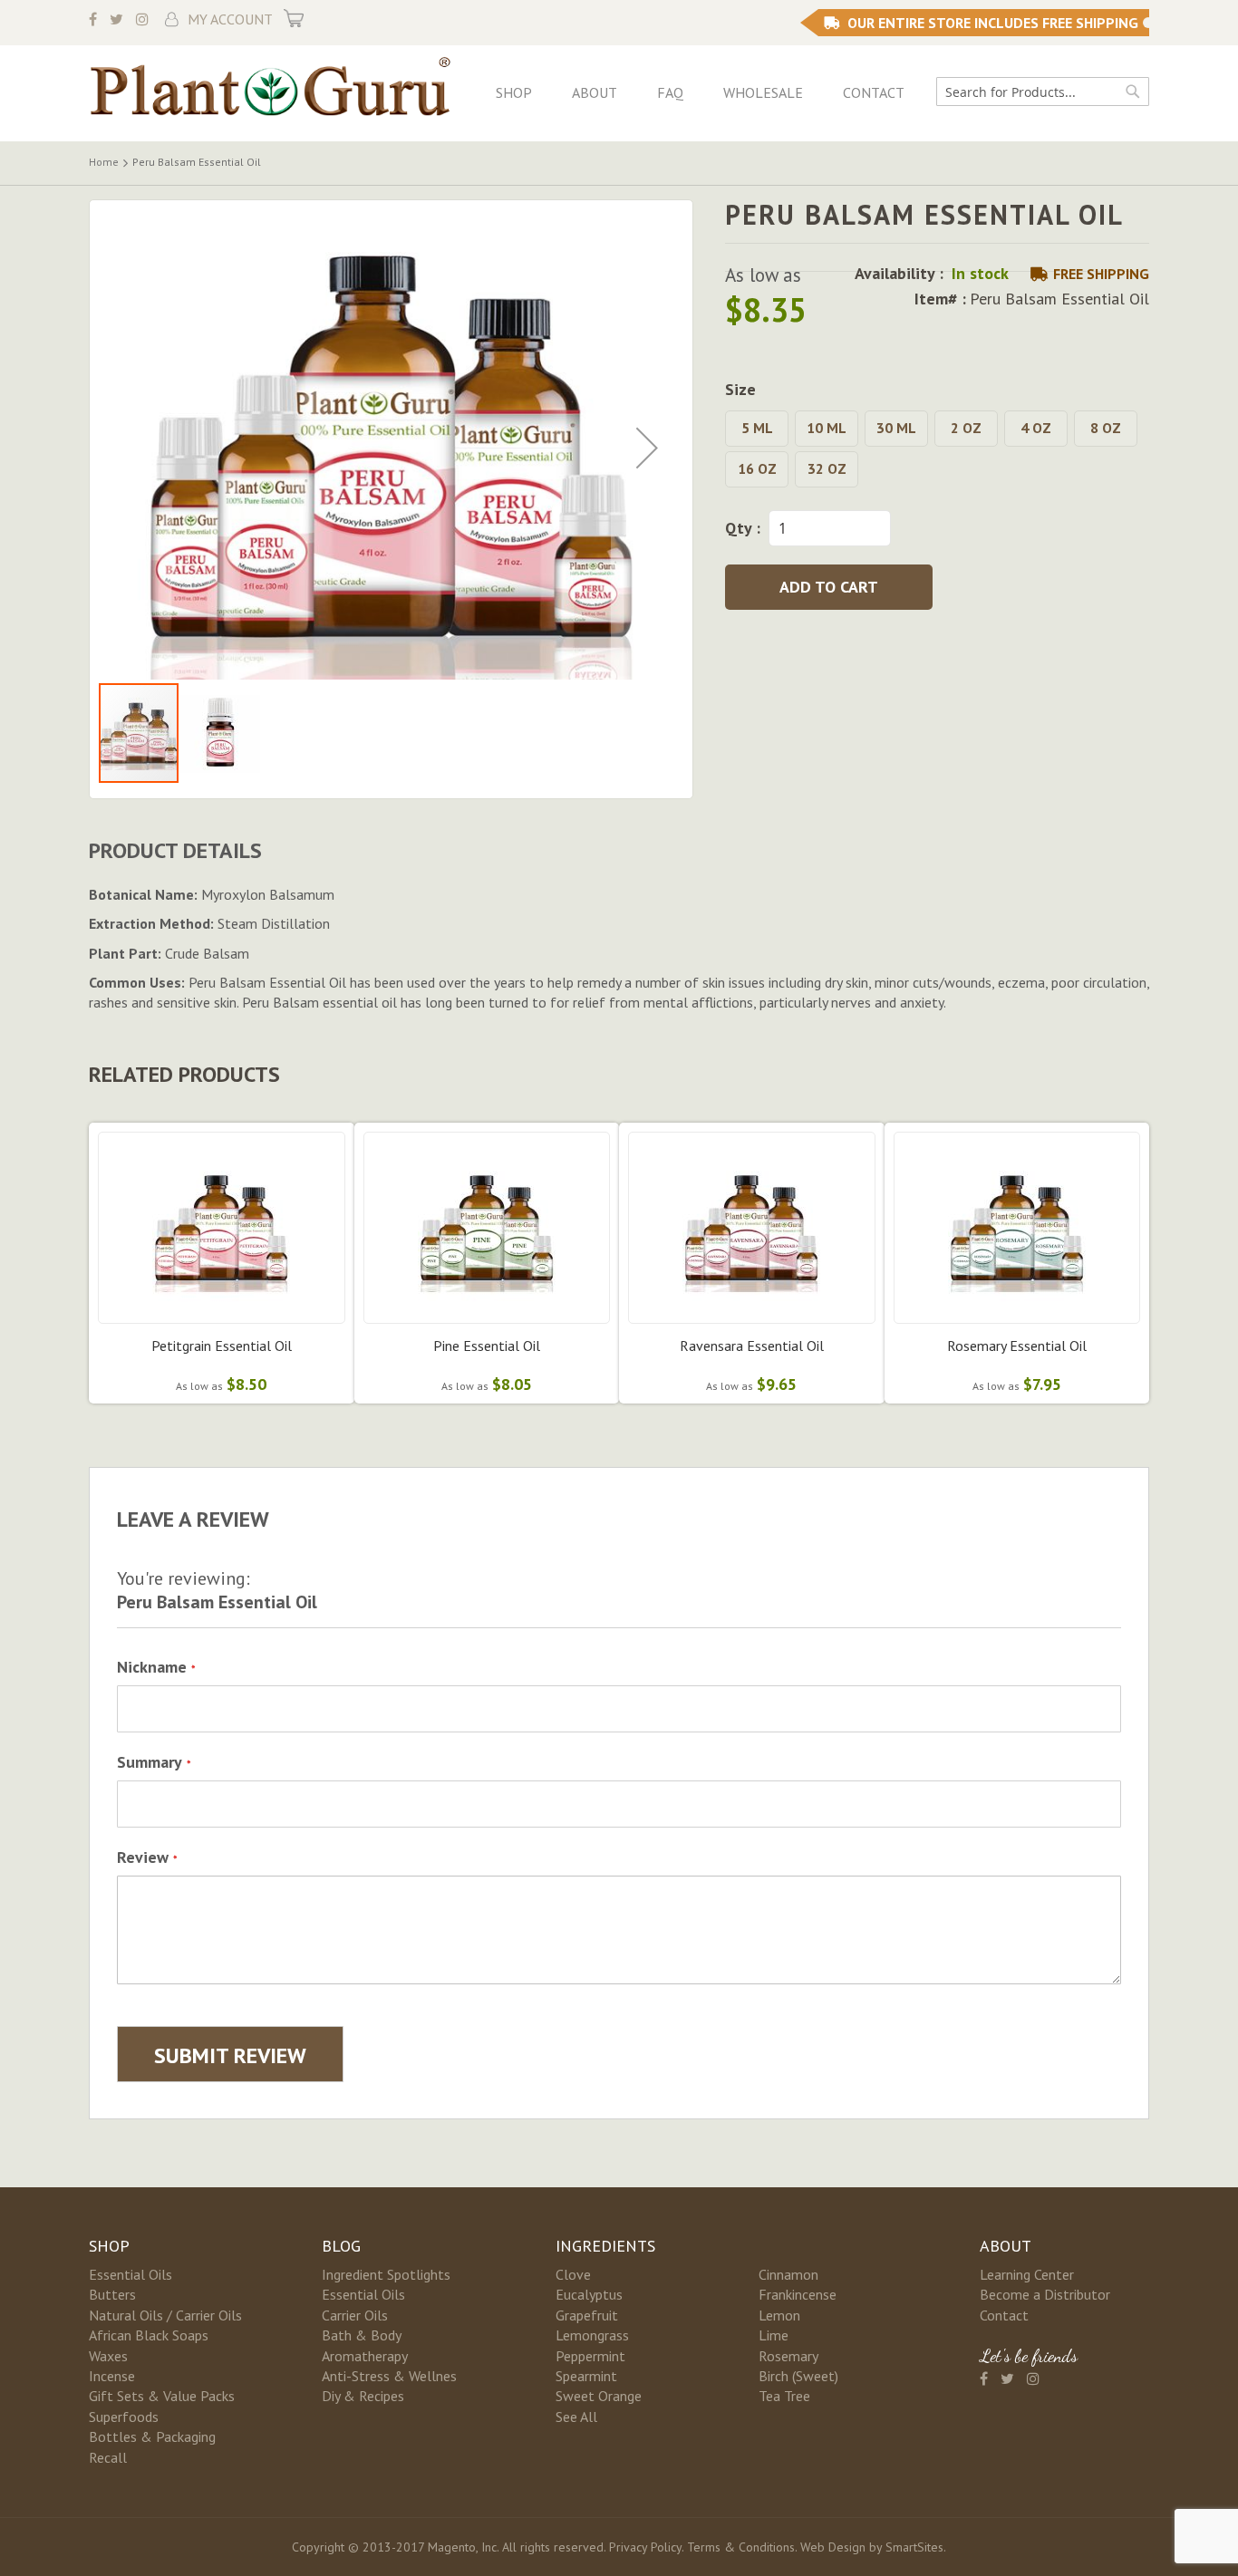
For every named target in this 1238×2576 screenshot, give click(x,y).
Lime (774, 2335)
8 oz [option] (1106, 428)
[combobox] (1043, 92)
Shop (514, 92)
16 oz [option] (757, 468)
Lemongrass (592, 2335)
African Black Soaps (149, 2335)
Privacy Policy (645, 2547)
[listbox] (937, 451)
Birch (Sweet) (798, 2376)
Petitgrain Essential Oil (222, 1346)
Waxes (108, 2356)
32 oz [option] (827, 468)
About (595, 92)
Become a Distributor (1045, 2294)
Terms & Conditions (741, 2547)
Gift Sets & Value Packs (162, 2396)
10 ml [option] (827, 428)
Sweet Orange (599, 2396)
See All (576, 2417)
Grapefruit (587, 2315)
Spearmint (586, 2376)
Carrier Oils (355, 2315)
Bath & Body (362, 2335)
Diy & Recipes (363, 2396)
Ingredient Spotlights (386, 2274)
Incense (112, 2376)
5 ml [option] (757, 428)
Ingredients (605, 2246)
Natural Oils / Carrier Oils (165, 2315)
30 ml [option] (896, 428)
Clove (573, 2274)
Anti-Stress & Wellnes (389, 2376)
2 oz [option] (966, 428)
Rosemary (788, 2356)
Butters (112, 2294)
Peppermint (590, 2356)
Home (104, 162)
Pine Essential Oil (487, 1346)
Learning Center (1027, 2274)
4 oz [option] (1036, 428)
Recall (108, 2457)
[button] (647, 448)
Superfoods (124, 2417)
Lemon (779, 2315)
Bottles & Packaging (152, 2436)
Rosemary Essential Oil (1017, 1346)
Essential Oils (131, 2274)
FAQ (670, 92)
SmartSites (914, 2547)
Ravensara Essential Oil (752, 1346)
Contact (874, 92)
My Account (230, 19)
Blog (341, 2246)
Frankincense (798, 2294)
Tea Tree (784, 2396)
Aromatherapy (365, 2356)
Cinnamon (788, 2274)
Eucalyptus (589, 2294)
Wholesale (763, 92)
